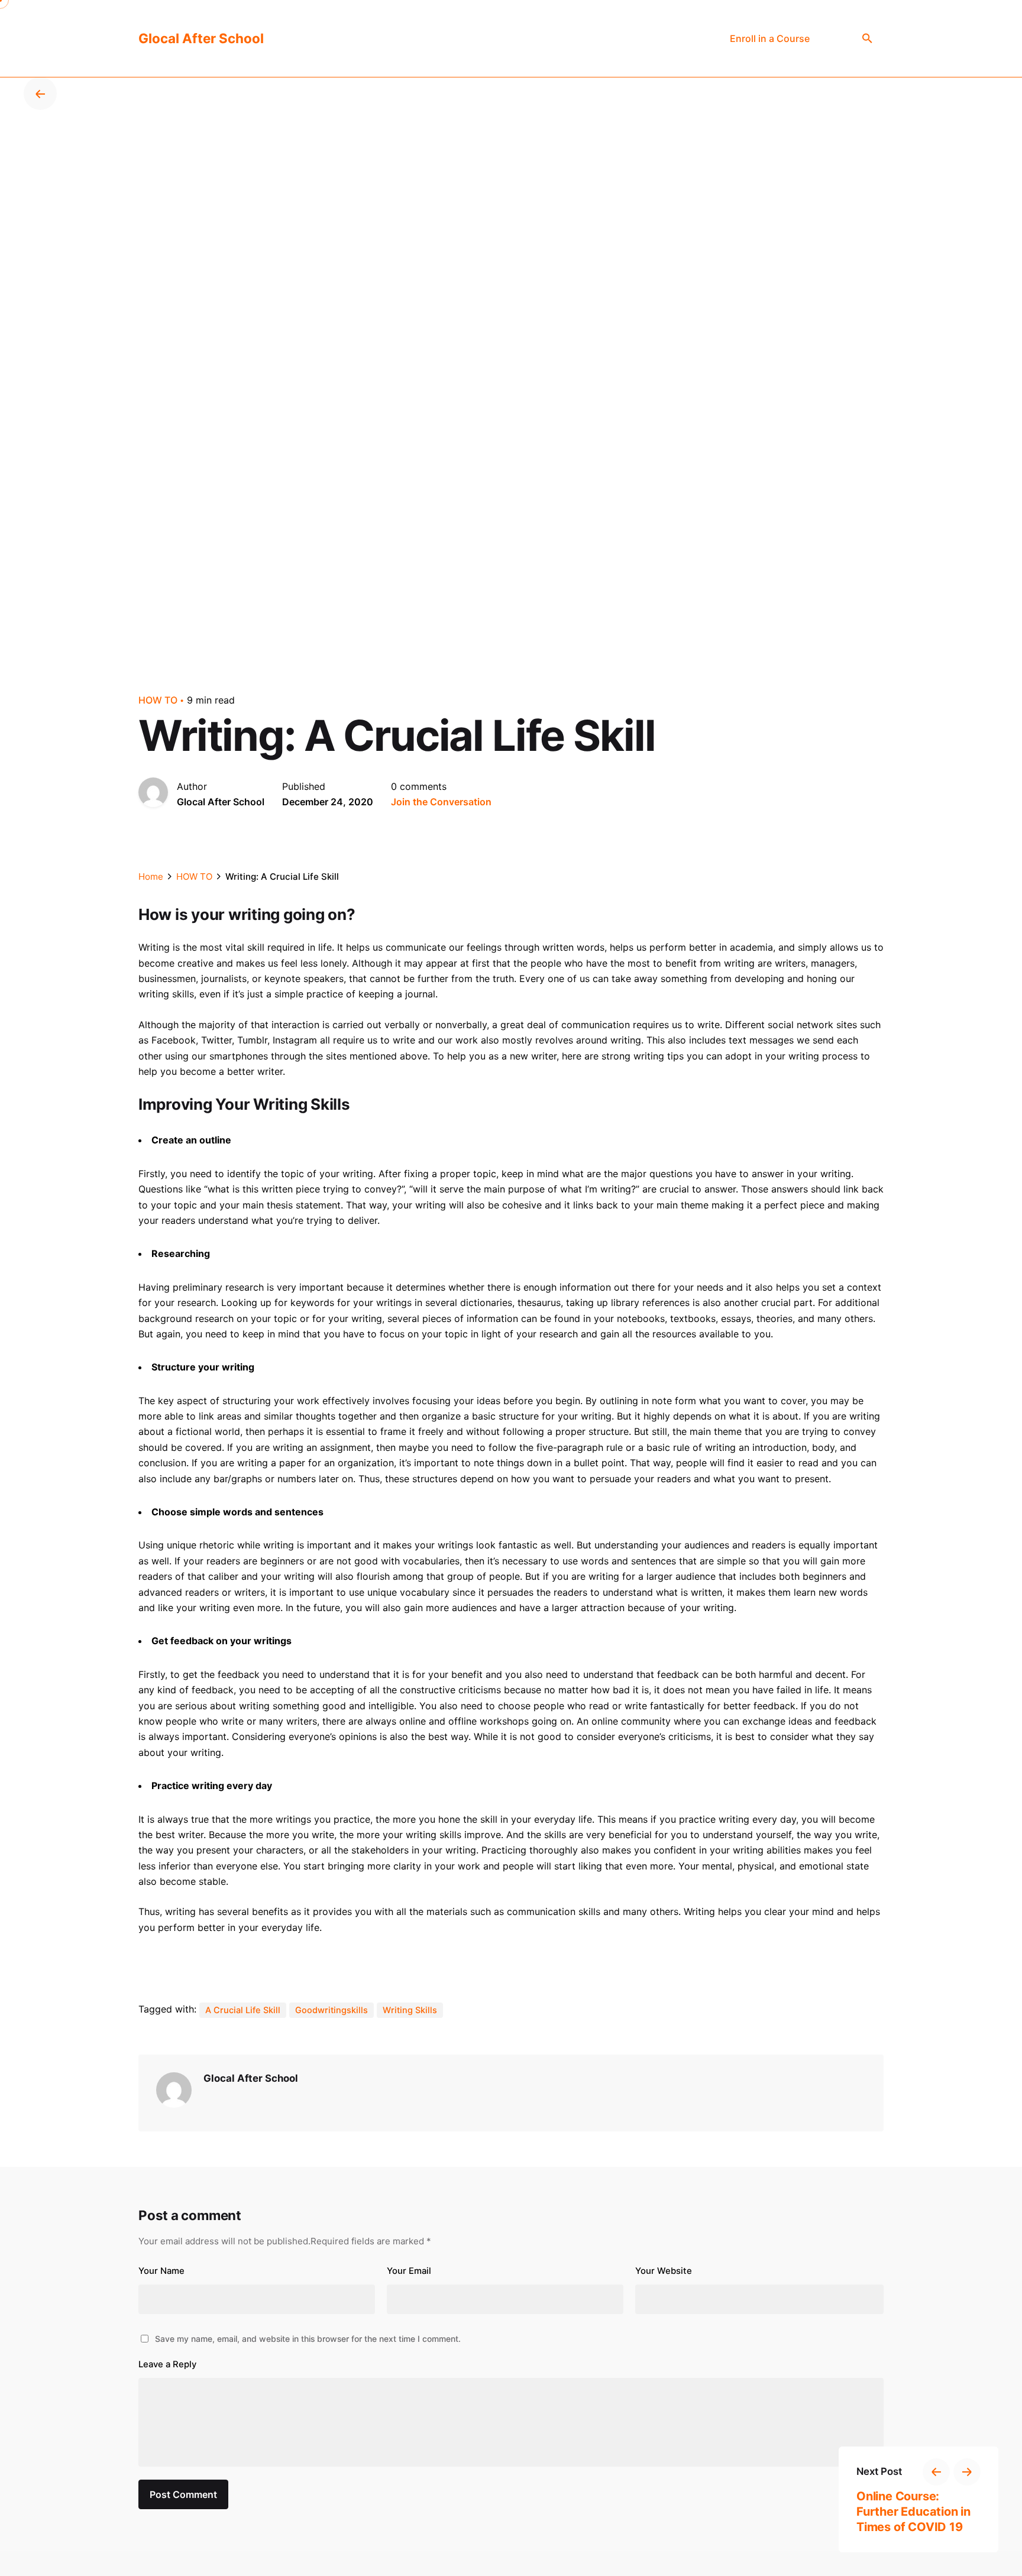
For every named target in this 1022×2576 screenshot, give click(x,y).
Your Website (664, 2271)
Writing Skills (410, 2010)
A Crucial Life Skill (243, 2010)
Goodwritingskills (331, 2010)
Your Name (161, 2271)
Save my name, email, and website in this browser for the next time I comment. (308, 2339)
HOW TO (158, 700)
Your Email (409, 2271)
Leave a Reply (167, 2364)
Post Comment (183, 2494)
